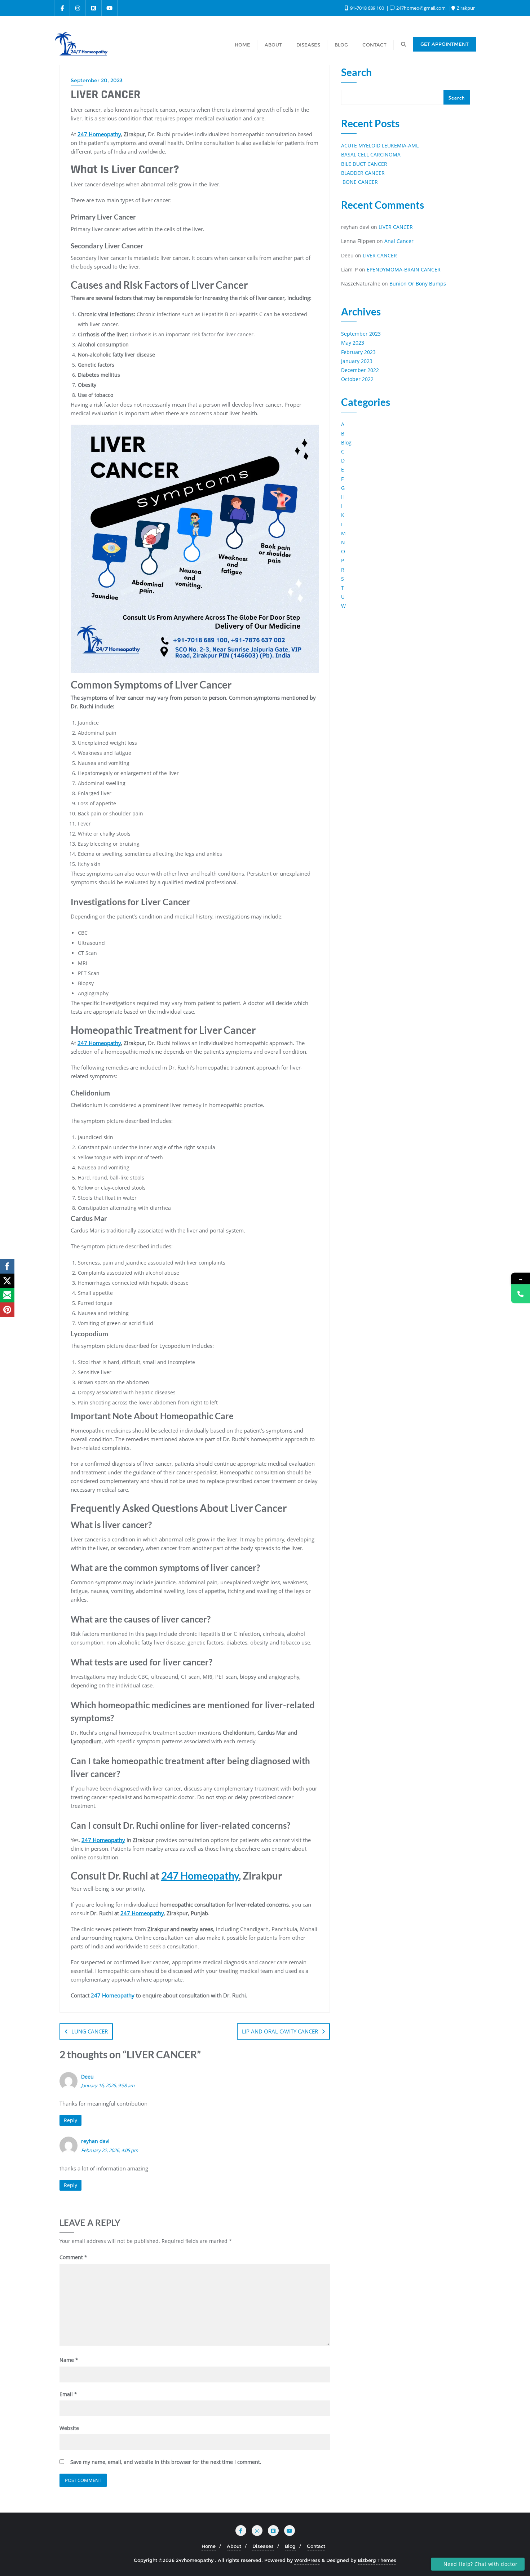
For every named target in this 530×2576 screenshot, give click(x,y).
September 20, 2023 (97, 80)
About (234, 2546)
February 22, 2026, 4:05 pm (110, 2150)
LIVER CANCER (396, 227)
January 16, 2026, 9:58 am (108, 2085)
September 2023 (361, 334)
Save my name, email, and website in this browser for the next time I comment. (166, 2462)
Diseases (263, 2546)
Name (69, 2360)
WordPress (307, 2560)
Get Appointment (445, 44)
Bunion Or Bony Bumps (418, 284)
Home (209, 2546)
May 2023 (353, 343)
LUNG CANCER (90, 2031)
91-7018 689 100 (367, 8)
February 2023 (358, 352)
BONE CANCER (359, 182)
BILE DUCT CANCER (364, 164)
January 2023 (357, 361)
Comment (73, 2257)
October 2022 (357, 379)
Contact (316, 2546)
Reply (70, 2120)
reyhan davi (95, 2141)
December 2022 (360, 370)
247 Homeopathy (99, 134)
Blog (346, 442)
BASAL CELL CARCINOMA (371, 154)
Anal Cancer (399, 241)
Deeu (87, 2077)
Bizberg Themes (377, 2560)
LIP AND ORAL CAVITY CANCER (280, 2031)
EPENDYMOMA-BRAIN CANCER (404, 269)
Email (68, 2394)
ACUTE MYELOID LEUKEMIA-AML (380, 145)
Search (356, 73)
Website (69, 2428)
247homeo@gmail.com (421, 8)
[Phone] (520, 1294)
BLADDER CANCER (363, 173)
